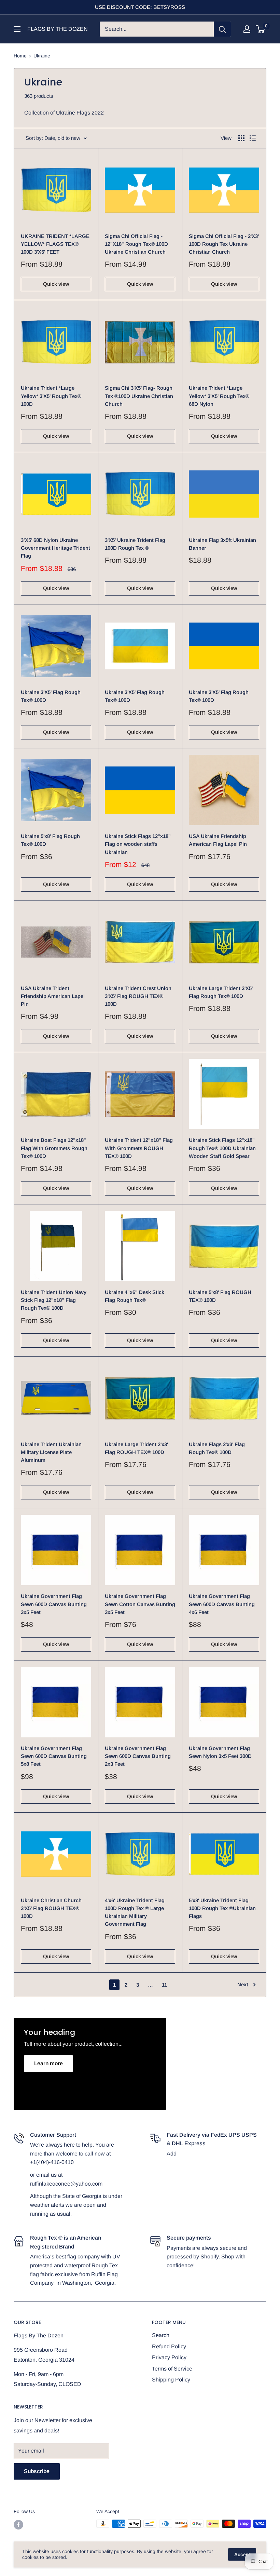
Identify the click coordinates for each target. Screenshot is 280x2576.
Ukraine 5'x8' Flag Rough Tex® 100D (50, 840)
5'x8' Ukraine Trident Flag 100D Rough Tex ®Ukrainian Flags (222, 1908)
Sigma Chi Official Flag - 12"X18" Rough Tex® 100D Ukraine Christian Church (136, 244)
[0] (261, 29)
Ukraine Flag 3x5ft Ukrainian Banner (222, 544)
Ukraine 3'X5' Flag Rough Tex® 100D (51, 696)
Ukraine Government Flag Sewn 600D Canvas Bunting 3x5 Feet (54, 1604)
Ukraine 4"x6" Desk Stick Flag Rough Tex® (135, 1296)
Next (243, 1984)
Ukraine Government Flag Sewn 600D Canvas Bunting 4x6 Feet (222, 1604)
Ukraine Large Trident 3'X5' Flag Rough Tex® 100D (221, 992)
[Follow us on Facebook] (18, 2524)
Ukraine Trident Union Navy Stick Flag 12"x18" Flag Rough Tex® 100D (54, 1300)
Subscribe (37, 2471)
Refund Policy (169, 2346)
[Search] (222, 29)
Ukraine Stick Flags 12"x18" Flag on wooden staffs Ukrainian (138, 844)
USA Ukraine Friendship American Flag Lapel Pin (218, 840)
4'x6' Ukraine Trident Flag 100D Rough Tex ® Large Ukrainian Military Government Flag (135, 1912)
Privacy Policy (169, 2357)
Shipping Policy (171, 2380)
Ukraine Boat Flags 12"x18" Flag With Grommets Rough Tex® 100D (54, 1148)
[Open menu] (17, 29)
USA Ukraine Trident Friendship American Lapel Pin (53, 996)
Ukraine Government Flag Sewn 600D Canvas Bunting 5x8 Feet (54, 1756)
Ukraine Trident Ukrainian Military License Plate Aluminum (51, 1452)
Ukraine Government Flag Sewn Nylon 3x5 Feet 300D (220, 1752)
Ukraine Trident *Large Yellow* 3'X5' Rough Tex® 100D (51, 396)
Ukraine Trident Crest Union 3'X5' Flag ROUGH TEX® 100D (138, 996)
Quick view (56, 284)
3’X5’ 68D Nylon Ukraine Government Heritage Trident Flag (55, 548)
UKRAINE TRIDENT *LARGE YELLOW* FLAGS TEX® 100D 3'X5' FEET (55, 244)
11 (164, 1985)
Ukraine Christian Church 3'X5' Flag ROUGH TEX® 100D (51, 1908)
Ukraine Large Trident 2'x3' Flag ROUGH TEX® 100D (136, 1448)
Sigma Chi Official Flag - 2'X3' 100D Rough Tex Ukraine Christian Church (224, 244)
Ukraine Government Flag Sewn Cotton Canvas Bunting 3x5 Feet (140, 1604)
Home (20, 56)
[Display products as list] (253, 138)
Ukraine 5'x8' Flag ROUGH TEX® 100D (220, 1296)
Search (161, 2335)
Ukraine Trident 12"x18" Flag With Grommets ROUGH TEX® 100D (139, 1148)
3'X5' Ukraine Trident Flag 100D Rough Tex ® (135, 544)
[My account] (247, 29)
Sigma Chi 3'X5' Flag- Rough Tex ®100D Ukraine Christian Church (139, 396)
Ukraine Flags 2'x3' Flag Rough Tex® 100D (217, 1448)
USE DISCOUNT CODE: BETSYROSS (140, 7)
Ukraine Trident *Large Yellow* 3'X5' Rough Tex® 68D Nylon (219, 396)
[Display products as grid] (241, 138)
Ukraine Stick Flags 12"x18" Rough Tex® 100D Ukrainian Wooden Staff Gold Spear (222, 1148)
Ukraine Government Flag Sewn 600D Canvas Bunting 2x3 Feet (138, 1756)
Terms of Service (172, 2369)
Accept (242, 2554)
